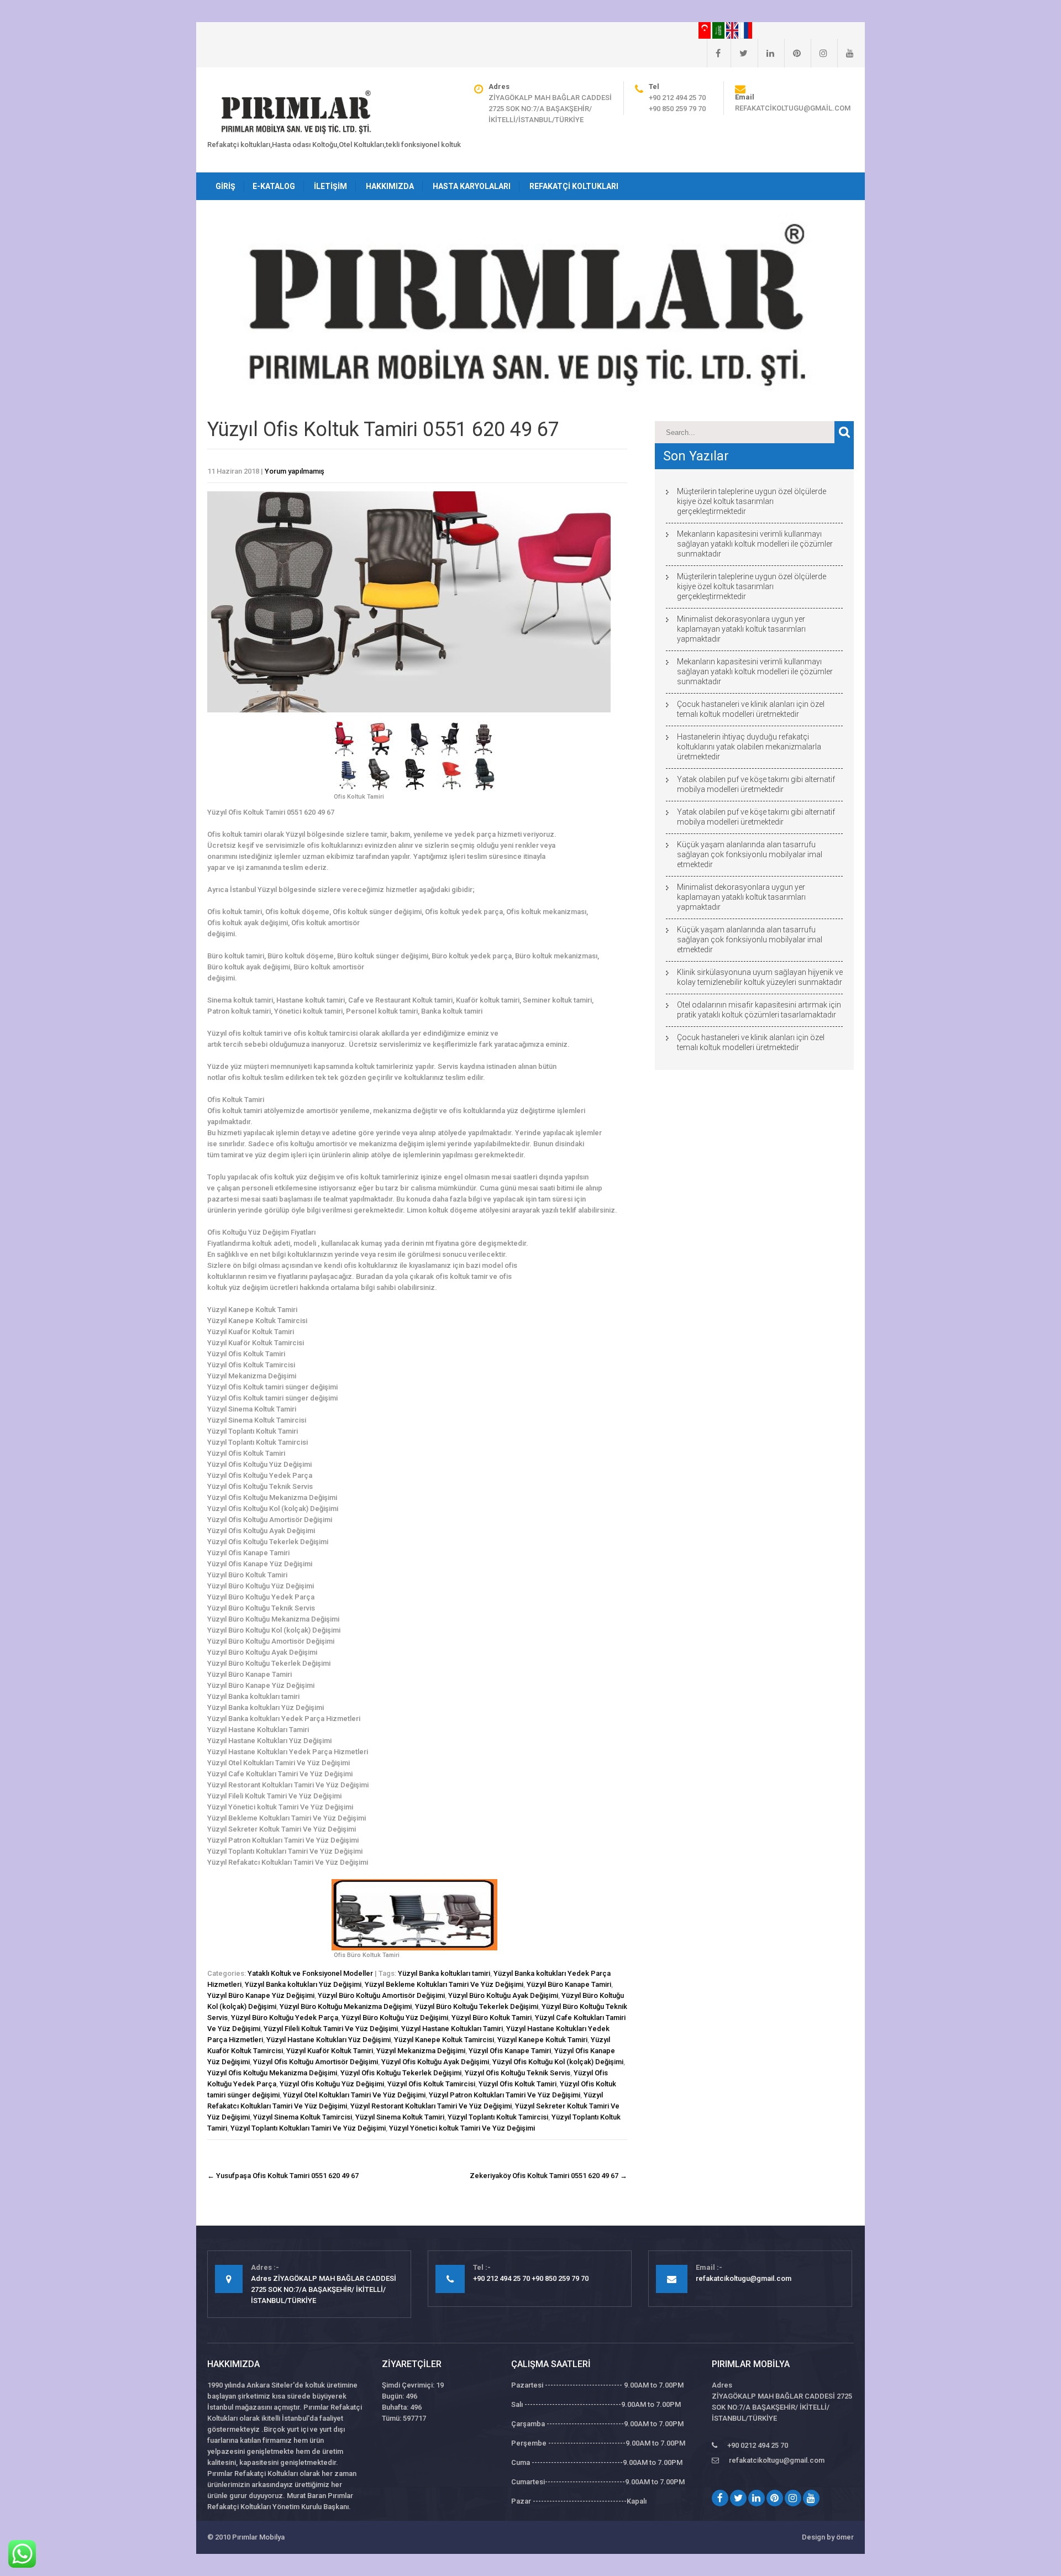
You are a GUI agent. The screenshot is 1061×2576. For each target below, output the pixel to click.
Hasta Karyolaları (472, 186)
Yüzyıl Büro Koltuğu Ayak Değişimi (503, 1995)
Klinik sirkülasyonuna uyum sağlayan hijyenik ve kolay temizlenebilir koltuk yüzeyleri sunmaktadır (760, 977)
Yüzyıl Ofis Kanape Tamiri (510, 2051)
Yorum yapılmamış (295, 471)
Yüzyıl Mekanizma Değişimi (421, 2051)
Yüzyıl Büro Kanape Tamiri (569, 1984)
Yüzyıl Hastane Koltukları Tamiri (452, 2029)
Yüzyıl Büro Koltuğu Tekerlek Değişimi (477, 2006)
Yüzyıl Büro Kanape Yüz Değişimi (261, 1995)
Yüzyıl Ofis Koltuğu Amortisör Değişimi (316, 2062)
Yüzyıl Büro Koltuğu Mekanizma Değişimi (346, 2006)
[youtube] (845, 53)
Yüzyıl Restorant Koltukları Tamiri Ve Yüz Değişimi (431, 2106)
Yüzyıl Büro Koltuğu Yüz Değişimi (395, 2018)
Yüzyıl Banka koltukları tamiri (444, 1973)
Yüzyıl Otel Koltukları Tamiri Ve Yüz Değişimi (354, 2095)
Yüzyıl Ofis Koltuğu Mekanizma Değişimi (272, 2073)
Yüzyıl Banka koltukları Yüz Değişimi (303, 1984)
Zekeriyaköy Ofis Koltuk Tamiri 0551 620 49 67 (548, 2176)
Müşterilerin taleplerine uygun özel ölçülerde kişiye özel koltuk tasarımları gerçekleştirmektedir (752, 501)
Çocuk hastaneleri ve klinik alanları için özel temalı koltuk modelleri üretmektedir (751, 709)
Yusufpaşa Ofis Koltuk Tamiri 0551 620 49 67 (283, 2176)
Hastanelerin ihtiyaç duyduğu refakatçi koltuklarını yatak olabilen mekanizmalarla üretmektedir (749, 747)
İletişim (330, 186)
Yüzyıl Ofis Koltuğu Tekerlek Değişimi (401, 2073)
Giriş (225, 186)
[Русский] (746, 30)
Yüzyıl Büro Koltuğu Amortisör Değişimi (381, 1995)
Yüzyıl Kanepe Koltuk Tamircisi (444, 2040)
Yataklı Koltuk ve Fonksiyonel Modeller (310, 1973)
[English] (733, 30)
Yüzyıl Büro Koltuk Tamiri (492, 2018)
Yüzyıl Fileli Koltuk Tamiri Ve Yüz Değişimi (331, 2029)
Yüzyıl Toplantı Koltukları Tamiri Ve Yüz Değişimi (308, 2128)
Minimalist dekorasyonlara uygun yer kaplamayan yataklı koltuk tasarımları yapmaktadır (741, 629)
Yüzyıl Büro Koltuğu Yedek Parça (285, 2018)
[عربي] (719, 30)
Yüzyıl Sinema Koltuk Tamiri (400, 2117)
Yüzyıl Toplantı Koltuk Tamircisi (498, 2117)
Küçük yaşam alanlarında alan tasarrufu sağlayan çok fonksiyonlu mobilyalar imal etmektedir (750, 854)
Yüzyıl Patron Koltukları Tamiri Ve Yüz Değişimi (505, 2095)
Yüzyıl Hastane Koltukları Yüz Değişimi (329, 2040)
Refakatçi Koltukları (574, 186)
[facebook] (714, 53)
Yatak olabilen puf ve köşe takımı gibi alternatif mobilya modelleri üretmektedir (756, 784)
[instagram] (819, 53)
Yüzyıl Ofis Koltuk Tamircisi (431, 2084)
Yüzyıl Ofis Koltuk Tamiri (518, 2084)
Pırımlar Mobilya (258, 2537)
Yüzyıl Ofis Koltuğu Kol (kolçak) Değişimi (558, 2062)
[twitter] (739, 53)
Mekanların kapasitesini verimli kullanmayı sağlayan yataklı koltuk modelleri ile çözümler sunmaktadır (755, 544)
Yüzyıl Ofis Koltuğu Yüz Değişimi (332, 2084)
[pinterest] (792, 53)
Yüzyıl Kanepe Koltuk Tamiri (542, 2040)
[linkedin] (766, 53)
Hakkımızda (390, 186)
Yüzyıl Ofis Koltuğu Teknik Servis (518, 2073)
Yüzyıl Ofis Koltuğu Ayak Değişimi (435, 2062)
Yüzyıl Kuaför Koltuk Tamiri (330, 2051)
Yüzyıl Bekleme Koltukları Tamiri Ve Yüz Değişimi (444, 1984)
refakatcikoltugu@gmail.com (793, 108)
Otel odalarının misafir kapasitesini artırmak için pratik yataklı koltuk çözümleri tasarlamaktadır (759, 1010)
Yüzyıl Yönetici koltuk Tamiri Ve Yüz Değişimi (462, 2128)
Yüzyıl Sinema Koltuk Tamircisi (303, 2117)
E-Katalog (274, 186)
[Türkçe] (705, 30)
